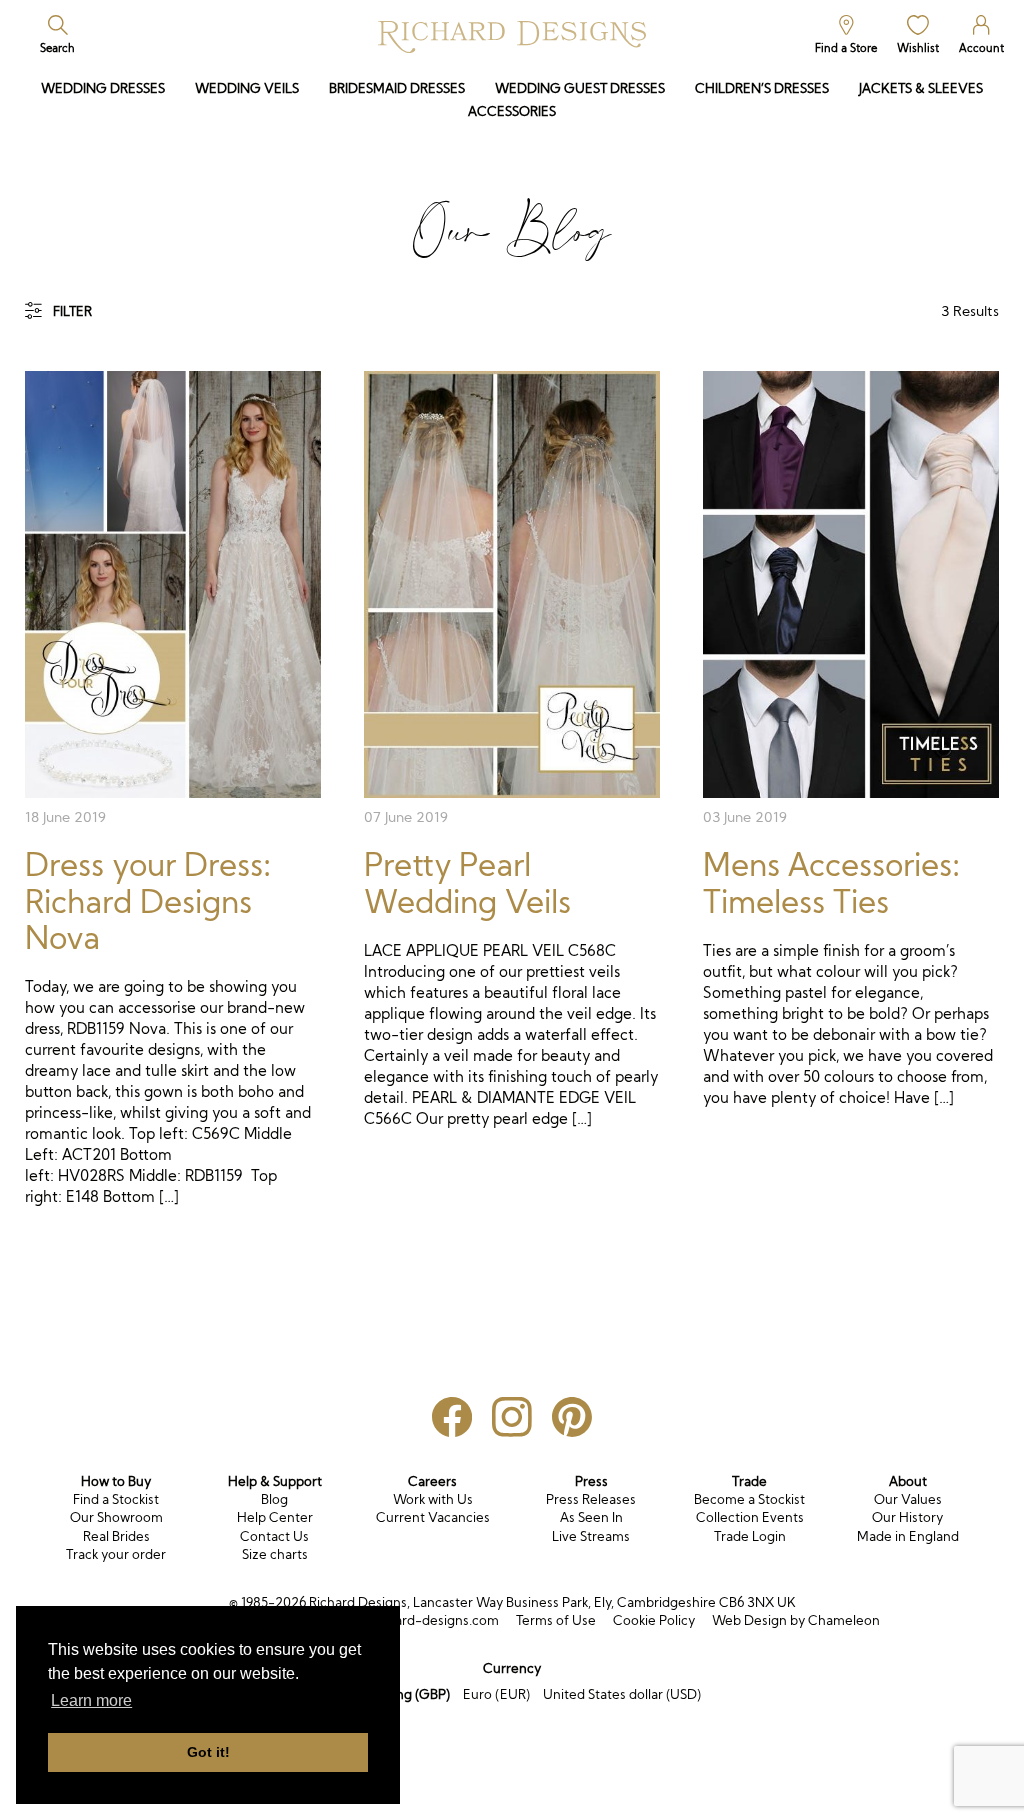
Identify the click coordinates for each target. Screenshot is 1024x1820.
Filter (72, 311)
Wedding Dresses (103, 88)
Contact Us (274, 1536)
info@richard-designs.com (417, 1620)
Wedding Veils (247, 88)
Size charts (275, 1554)
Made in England (908, 1536)
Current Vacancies (433, 1517)
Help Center (275, 1517)
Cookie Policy (654, 1620)
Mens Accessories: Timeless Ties (831, 883)
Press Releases (591, 1499)
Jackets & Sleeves (921, 88)
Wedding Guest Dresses (580, 88)
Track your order (116, 1554)
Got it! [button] (208, 1752)
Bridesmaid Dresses (397, 88)
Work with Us (433, 1499)
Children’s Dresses (762, 88)
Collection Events (750, 1517)
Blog (274, 1499)
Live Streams (591, 1536)
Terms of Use (556, 1620)
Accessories (512, 111)
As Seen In (591, 1517)
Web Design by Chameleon (796, 1620)
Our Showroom (116, 1517)
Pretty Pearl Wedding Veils (467, 883)
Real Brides (116, 1536)
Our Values (908, 1499)
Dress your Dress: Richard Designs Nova (148, 901)
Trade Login (750, 1536)
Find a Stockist (116, 1499)
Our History (907, 1517)
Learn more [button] (91, 1700)
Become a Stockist (749, 1499)
